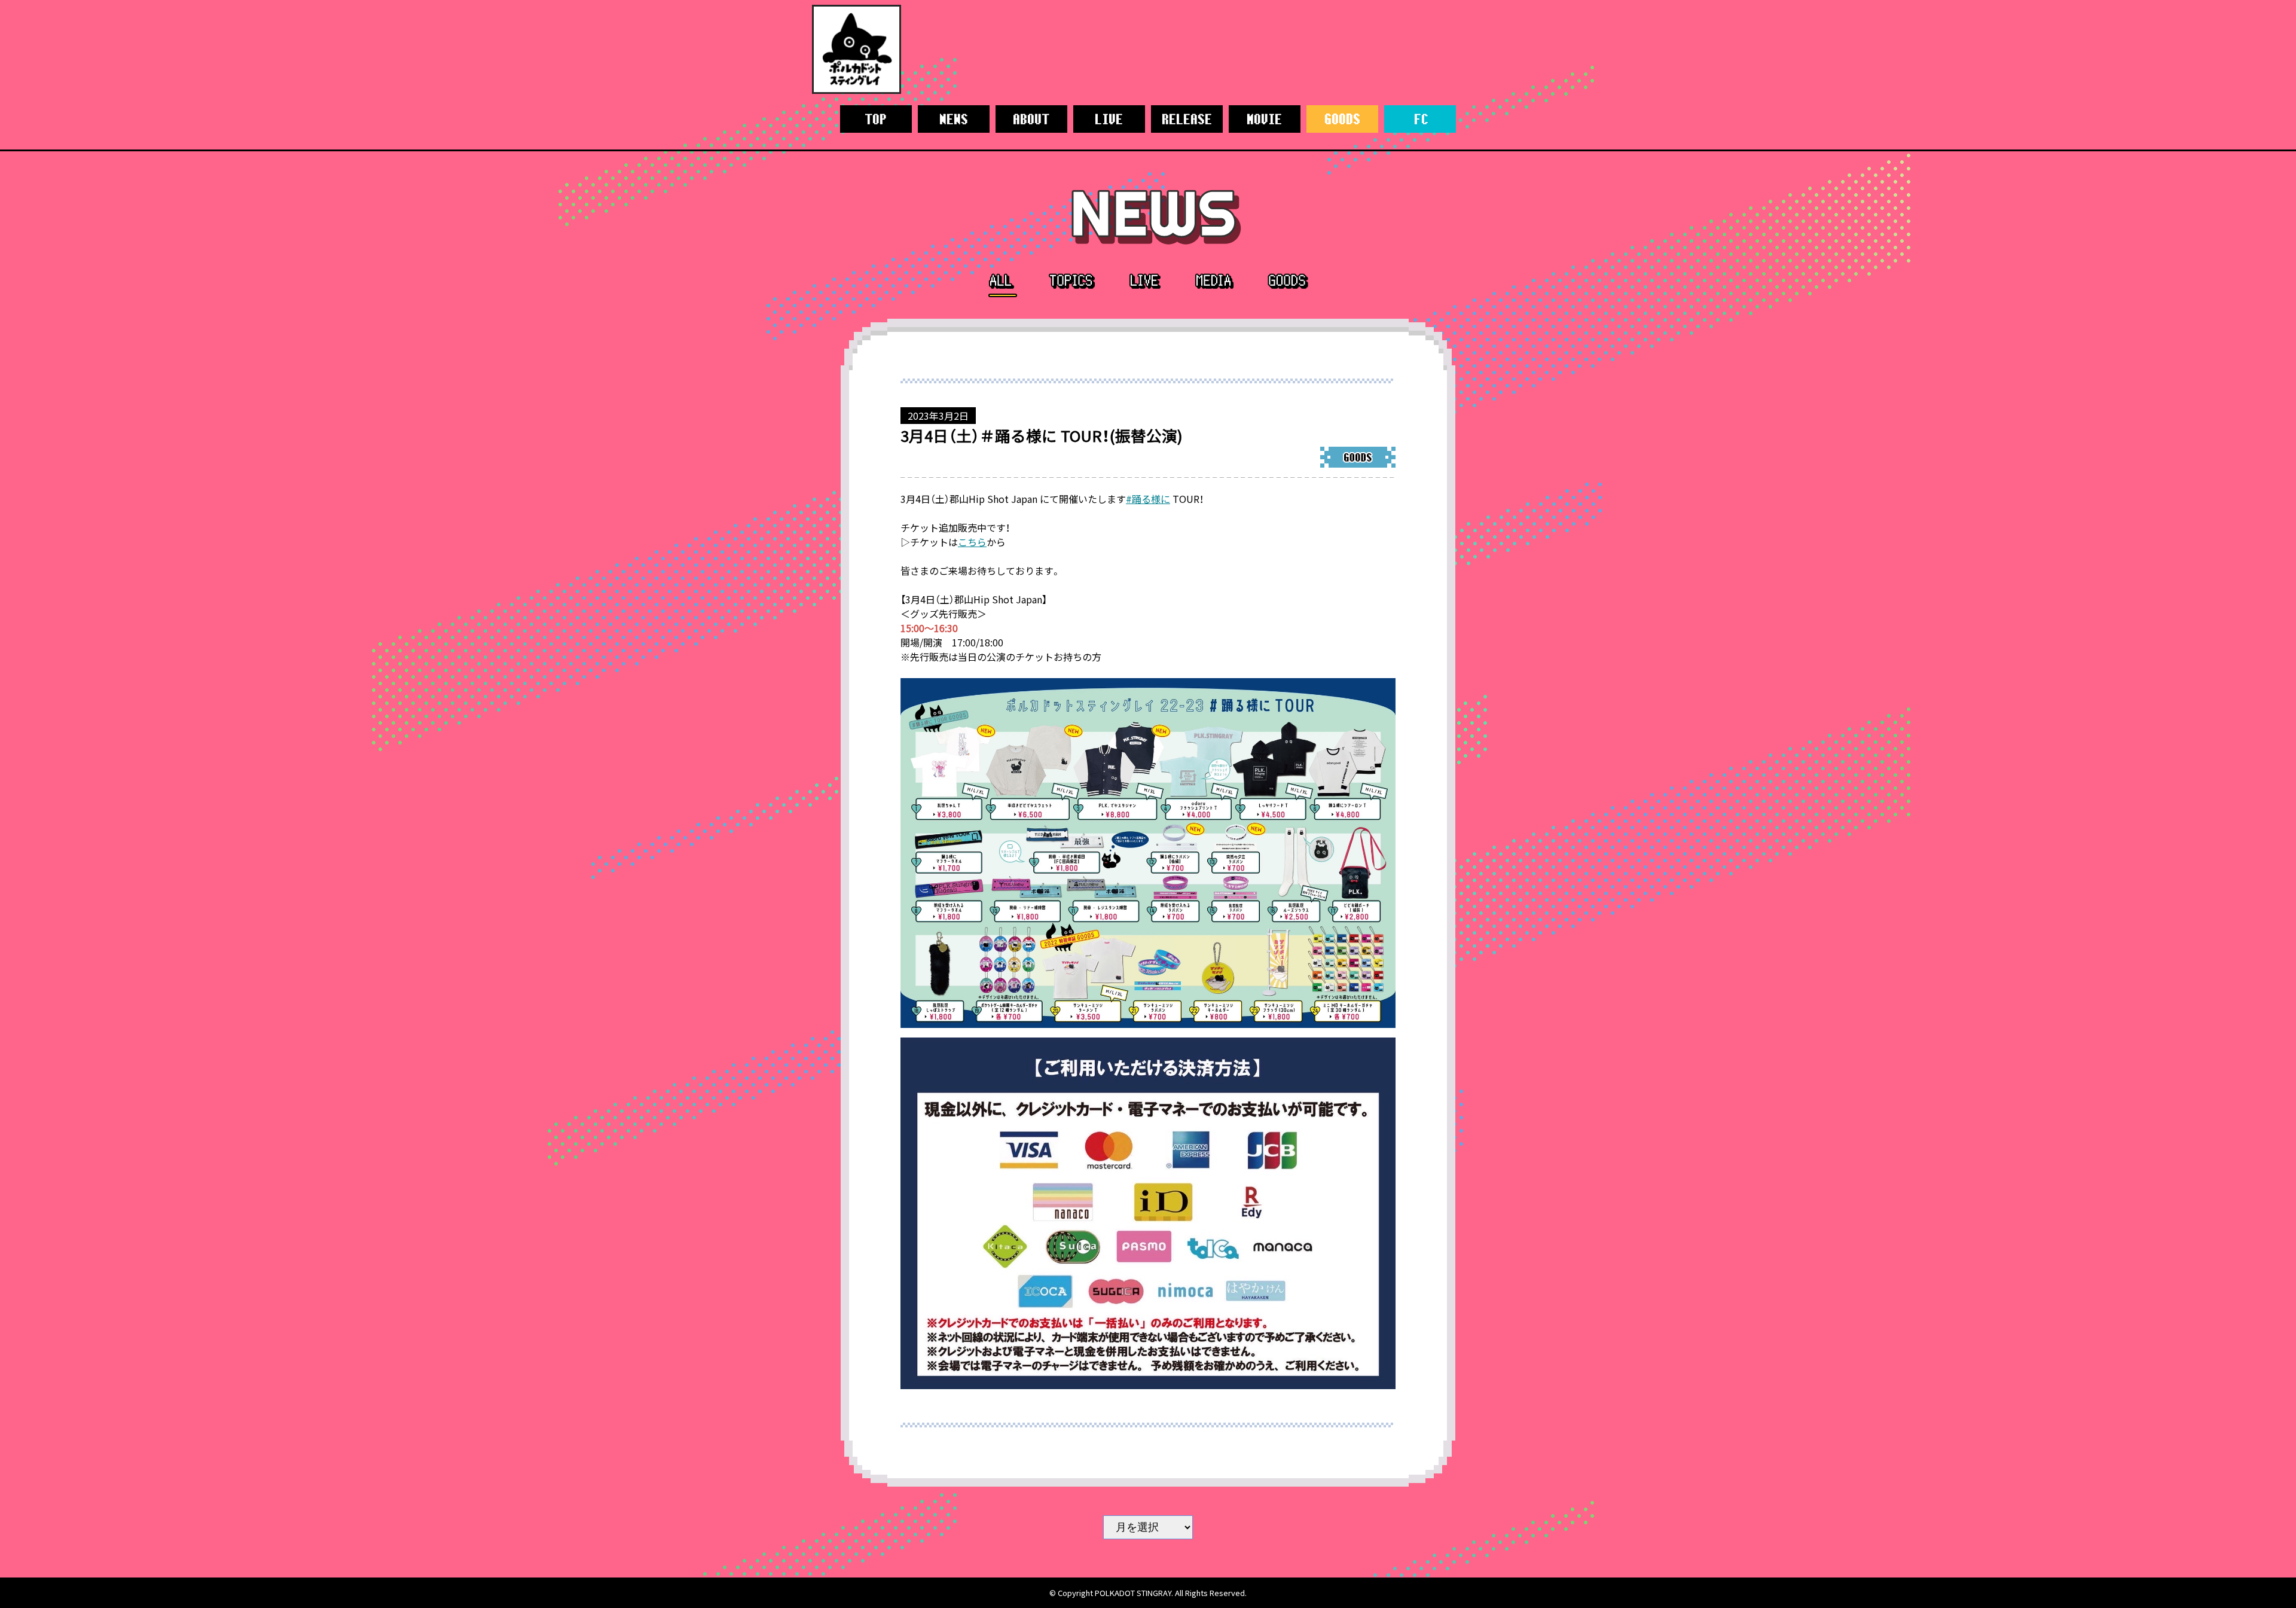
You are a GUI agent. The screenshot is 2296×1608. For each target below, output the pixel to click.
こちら (972, 542)
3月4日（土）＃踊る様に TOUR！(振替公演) (1042, 435)
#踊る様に (1148, 499)
